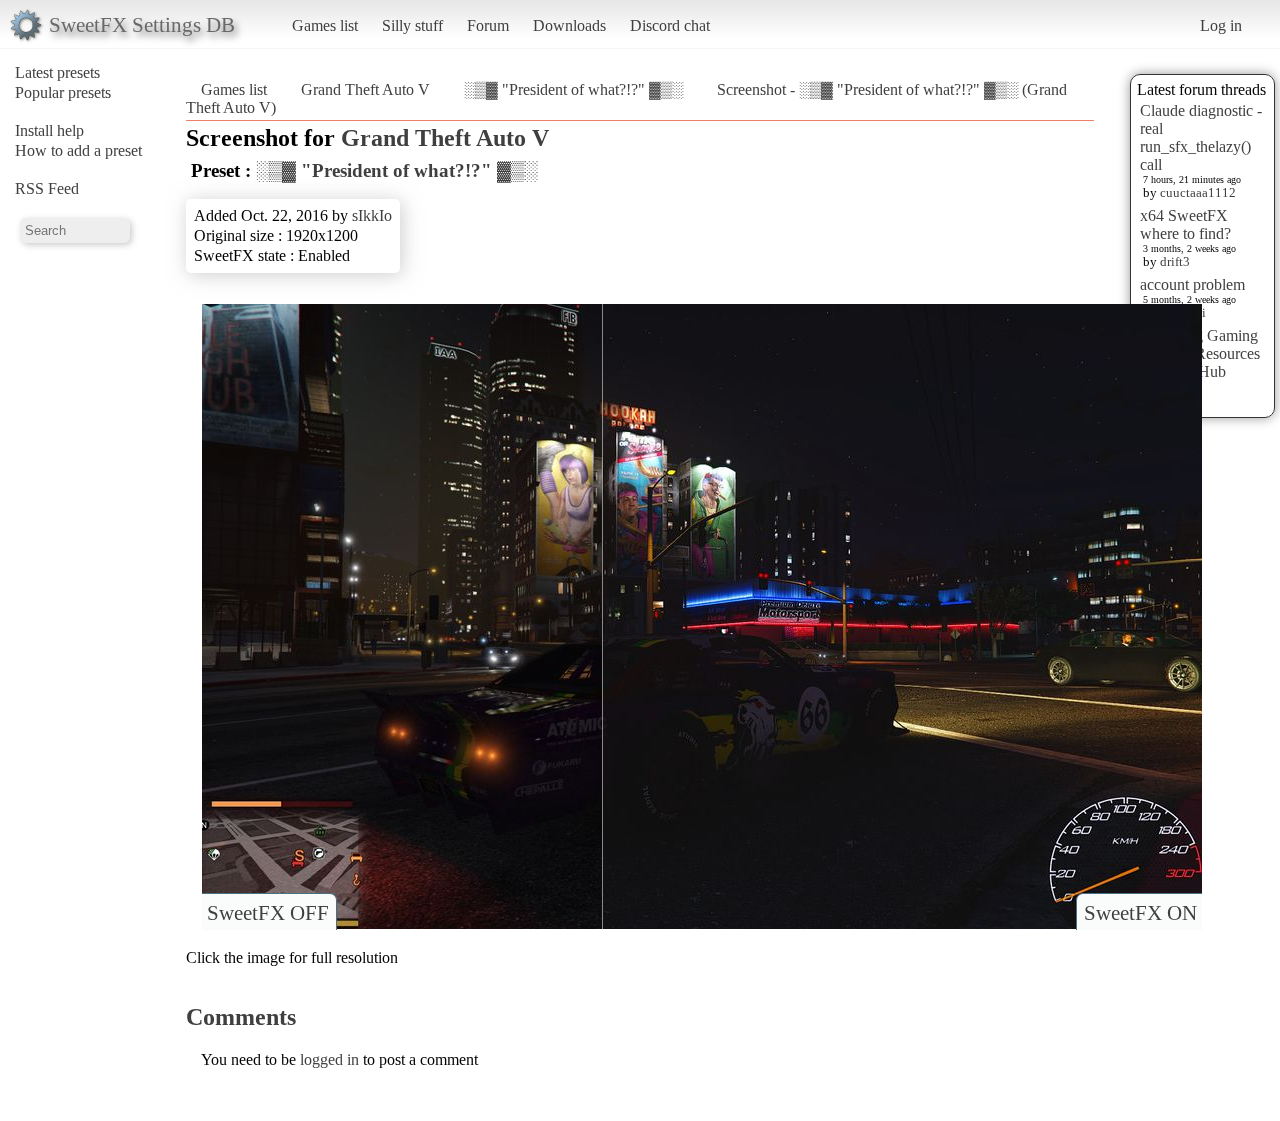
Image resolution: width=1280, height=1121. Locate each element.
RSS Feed (47, 188)
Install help (49, 130)
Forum (488, 25)
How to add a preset (78, 150)
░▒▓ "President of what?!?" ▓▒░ (573, 89)
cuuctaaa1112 (1198, 192)
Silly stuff (412, 25)
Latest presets (57, 72)
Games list (325, 25)
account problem (1192, 284)
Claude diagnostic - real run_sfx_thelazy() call (1201, 137)
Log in (1221, 25)
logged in (329, 1059)
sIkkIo (372, 215)
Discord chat (670, 25)
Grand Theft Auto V (365, 89)
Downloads (569, 25)
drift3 (1175, 261)
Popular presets (63, 92)
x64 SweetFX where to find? (1185, 224)
